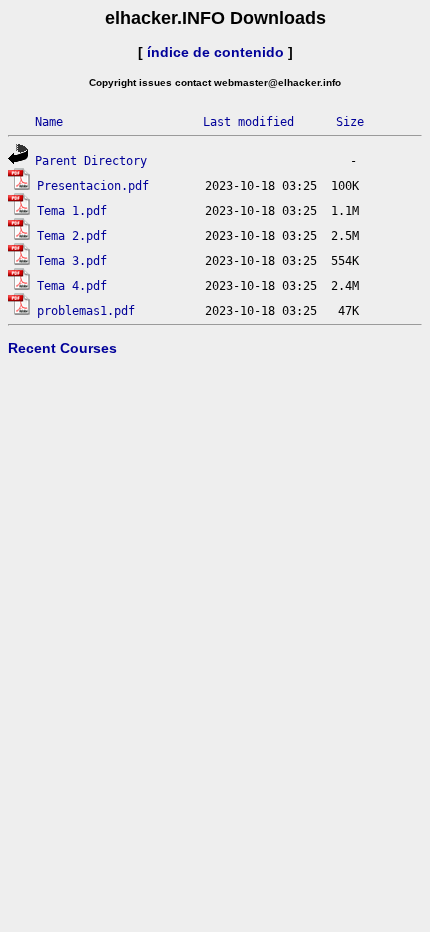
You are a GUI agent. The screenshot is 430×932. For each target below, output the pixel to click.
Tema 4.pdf (72, 286)
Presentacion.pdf (93, 186)
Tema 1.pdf (72, 211)
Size (350, 122)
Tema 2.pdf (72, 236)
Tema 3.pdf (72, 261)
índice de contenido (215, 52)
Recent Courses (62, 348)
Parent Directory (91, 161)
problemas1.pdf (86, 311)
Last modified (248, 122)
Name (49, 122)
